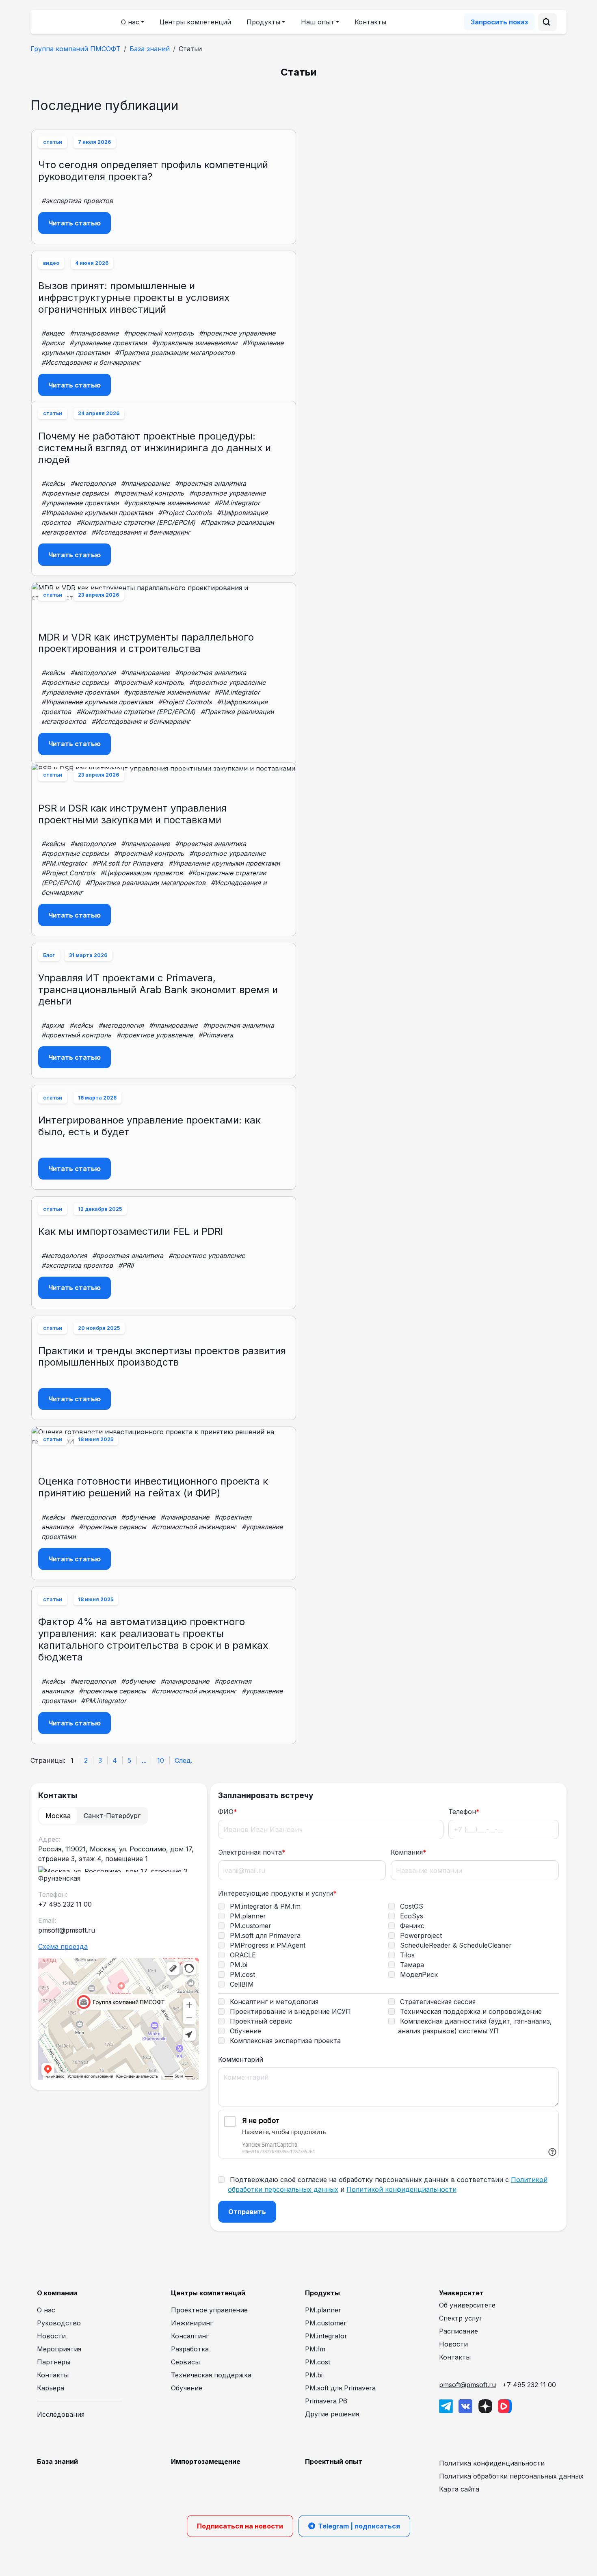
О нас (46, 2310)
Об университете (467, 2305)
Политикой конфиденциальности (401, 2189)
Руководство (59, 2323)
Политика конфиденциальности (492, 2463)
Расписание (459, 2331)
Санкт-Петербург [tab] (112, 1816)
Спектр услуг (461, 2318)
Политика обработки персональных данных (511, 2476)
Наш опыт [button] (318, 22)
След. (184, 1760)
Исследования (61, 2414)
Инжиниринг (192, 2323)
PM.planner (323, 2310)
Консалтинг (190, 2336)
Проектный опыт (334, 2461)
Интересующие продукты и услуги (277, 1893)
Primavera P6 (326, 2401)
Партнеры (54, 2362)
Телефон (464, 1812)
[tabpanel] (119, 1958)
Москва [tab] (58, 1816)
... (144, 1760)
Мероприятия (59, 2349)
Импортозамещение (206, 2461)
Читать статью (75, 223)
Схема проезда (63, 1946)
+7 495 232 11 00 (529, 2385)
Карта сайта (459, 2489)
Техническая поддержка (211, 2375)
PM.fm (315, 2349)
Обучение (187, 2388)
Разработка (190, 2349)
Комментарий (241, 2059)
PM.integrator (326, 2336)
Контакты (370, 22)
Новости (51, 2336)
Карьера (51, 2388)
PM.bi (314, 2375)
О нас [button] (130, 22)
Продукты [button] (263, 22)
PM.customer (326, 2323)
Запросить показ (499, 22)
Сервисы (185, 2362)
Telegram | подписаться (359, 2526)
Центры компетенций (195, 22)
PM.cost (318, 2362)
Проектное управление (209, 2310)
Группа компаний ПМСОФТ (76, 49)
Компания (409, 1852)
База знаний (150, 49)
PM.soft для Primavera (340, 2388)
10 (161, 1760)
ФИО (228, 1812)
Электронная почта (252, 1852)
